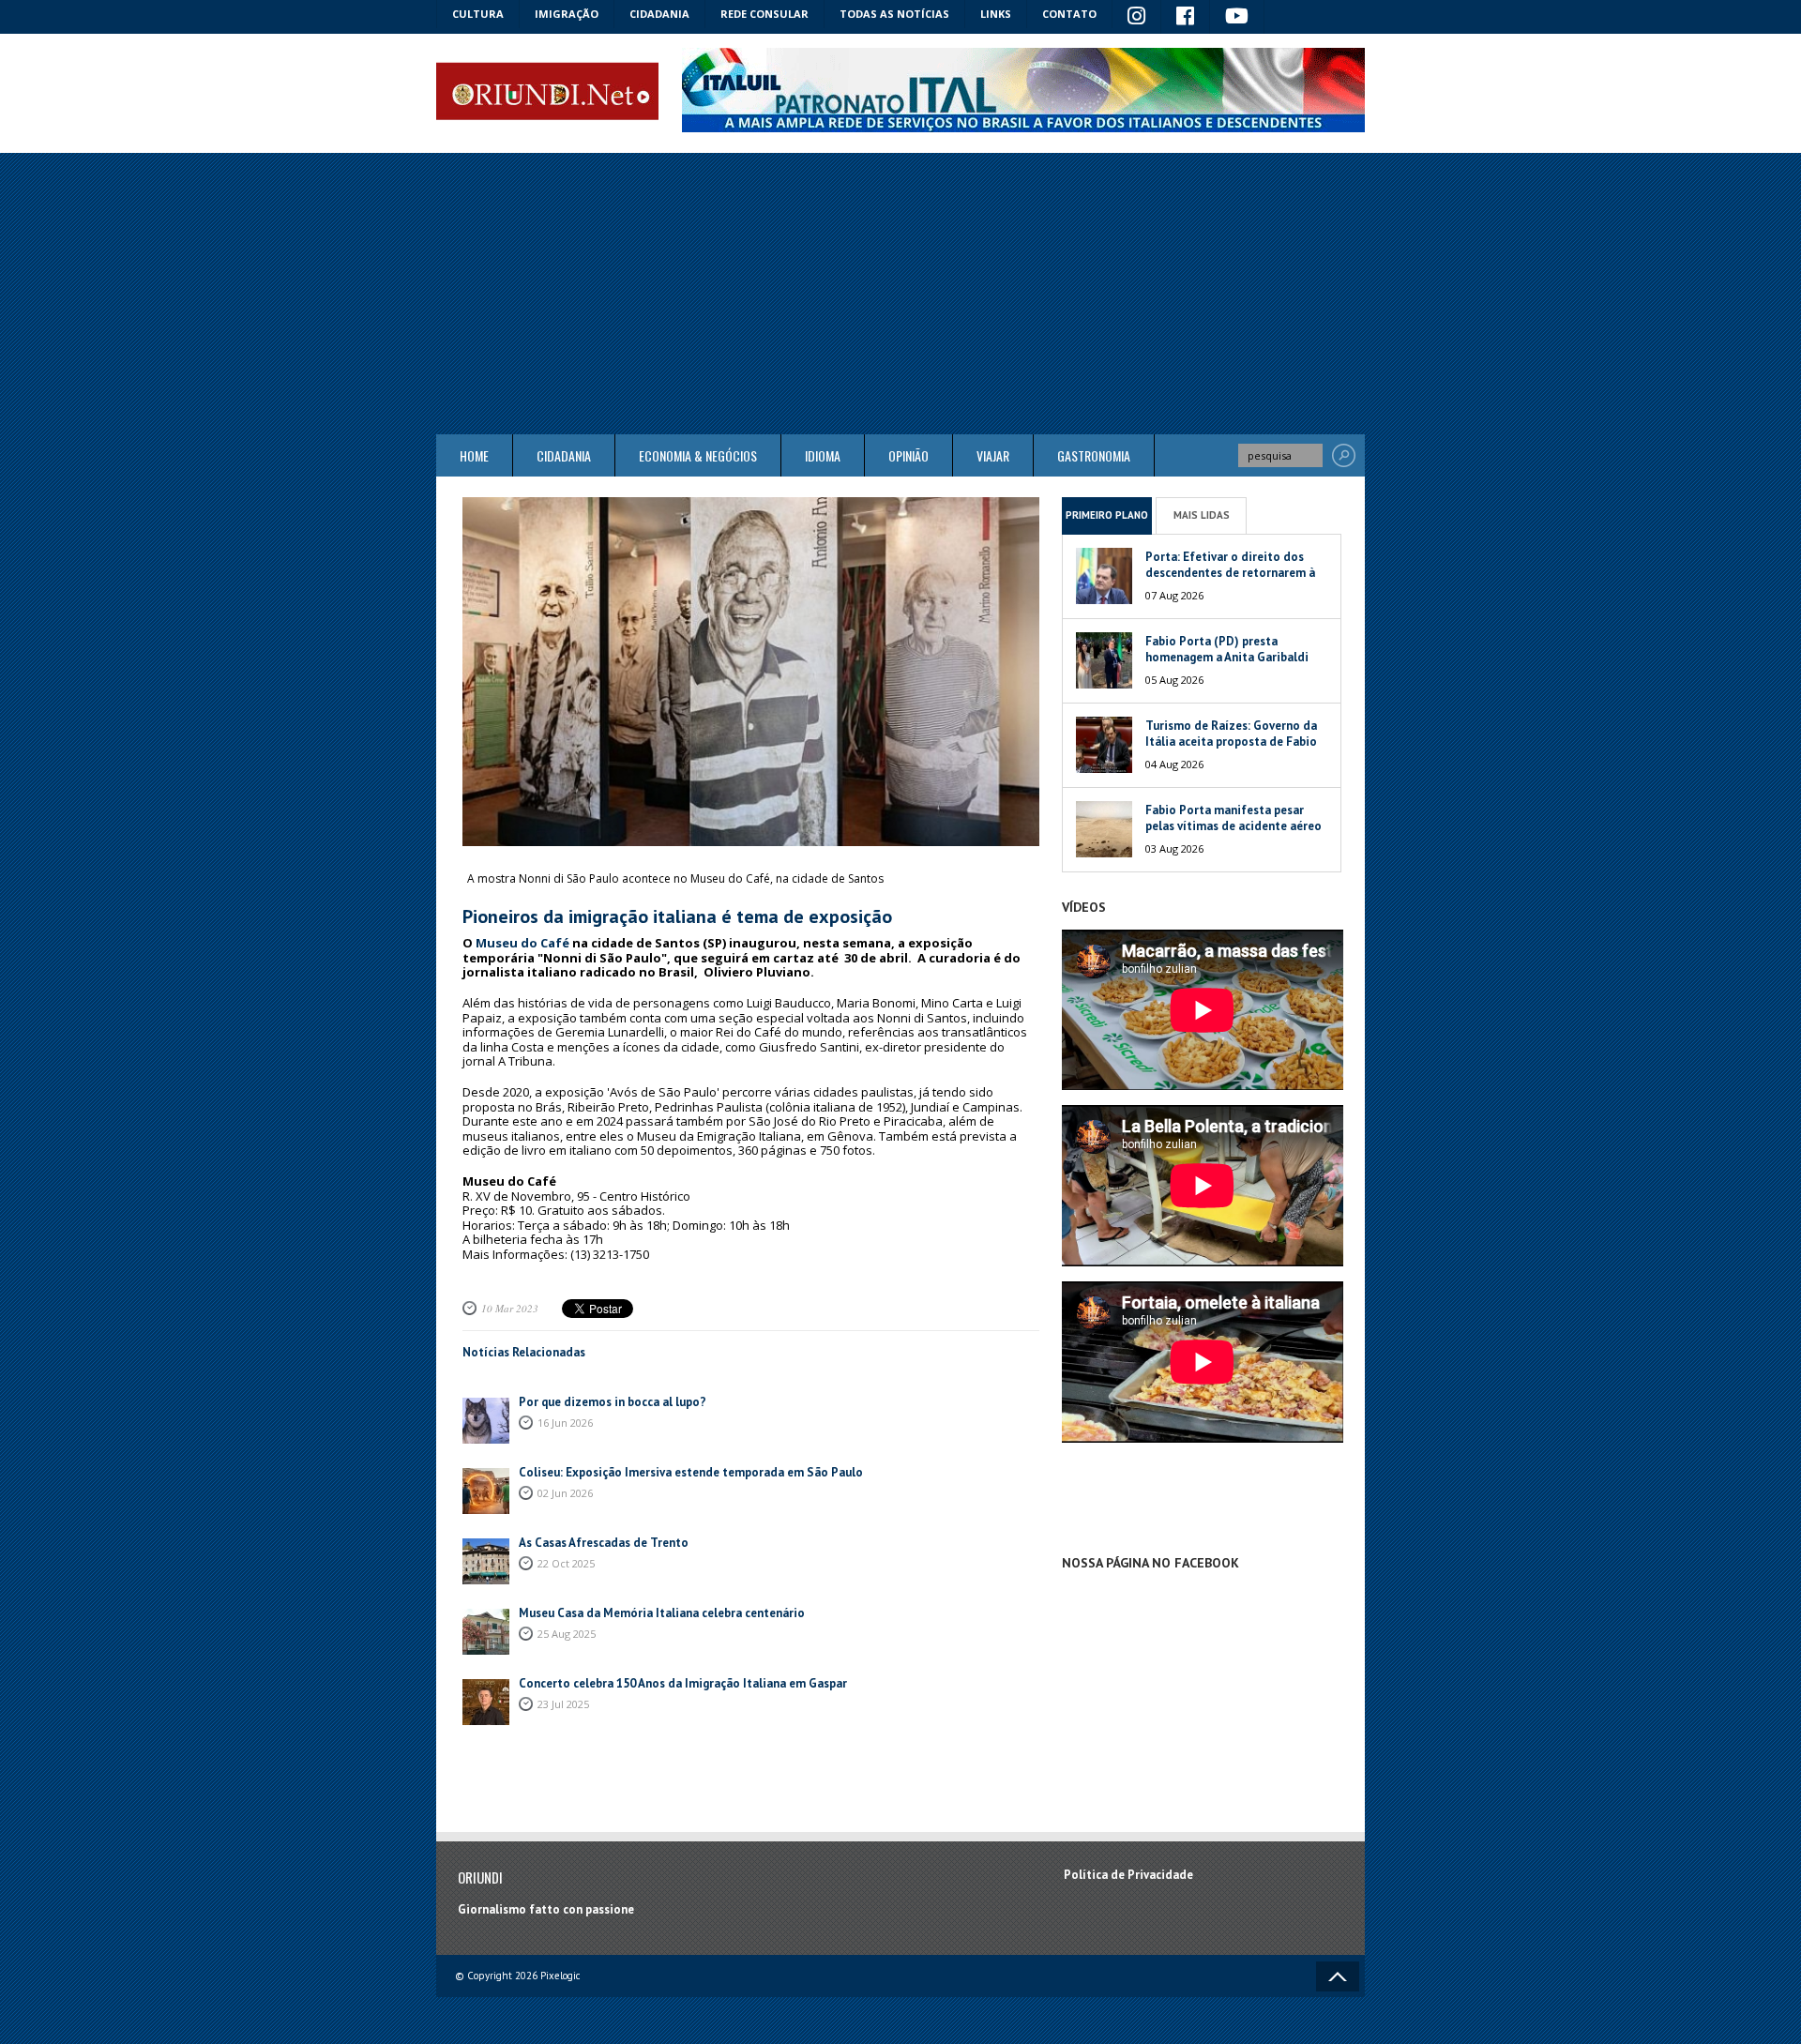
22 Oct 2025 (566, 1563)
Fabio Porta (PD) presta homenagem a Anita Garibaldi (1227, 649)
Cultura (478, 14)
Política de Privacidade (1128, 1875)
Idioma (823, 455)
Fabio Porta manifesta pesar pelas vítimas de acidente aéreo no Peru (1233, 826)
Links (996, 14)
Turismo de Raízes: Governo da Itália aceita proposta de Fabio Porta (1231, 742)
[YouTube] (1237, 17)
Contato (1069, 14)
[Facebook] (1186, 17)
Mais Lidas (1202, 515)
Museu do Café (522, 943)
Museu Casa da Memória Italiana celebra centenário (662, 1613)
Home (474, 455)
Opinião (908, 455)
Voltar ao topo (1338, 1976)
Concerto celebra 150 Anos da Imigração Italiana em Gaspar (683, 1683)
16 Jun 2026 (565, 1423)
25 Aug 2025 (567, 1634)
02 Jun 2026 (565, 1493)
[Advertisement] (900, 294)
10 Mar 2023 (510, 1308)
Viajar (993, 455)
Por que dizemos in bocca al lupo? (613, 1402)
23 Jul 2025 (563, 1704)
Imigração (567, 14)
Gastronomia (1094, 455)
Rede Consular (764, 14)
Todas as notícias (894, 14)
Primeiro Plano (1107, 515)
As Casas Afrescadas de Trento (604, 1543)
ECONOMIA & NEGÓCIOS (698, 455)
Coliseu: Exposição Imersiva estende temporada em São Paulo (691, 1472)
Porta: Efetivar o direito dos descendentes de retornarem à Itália (1230, 573)
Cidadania (659, 14)
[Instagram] (1137, 17)
